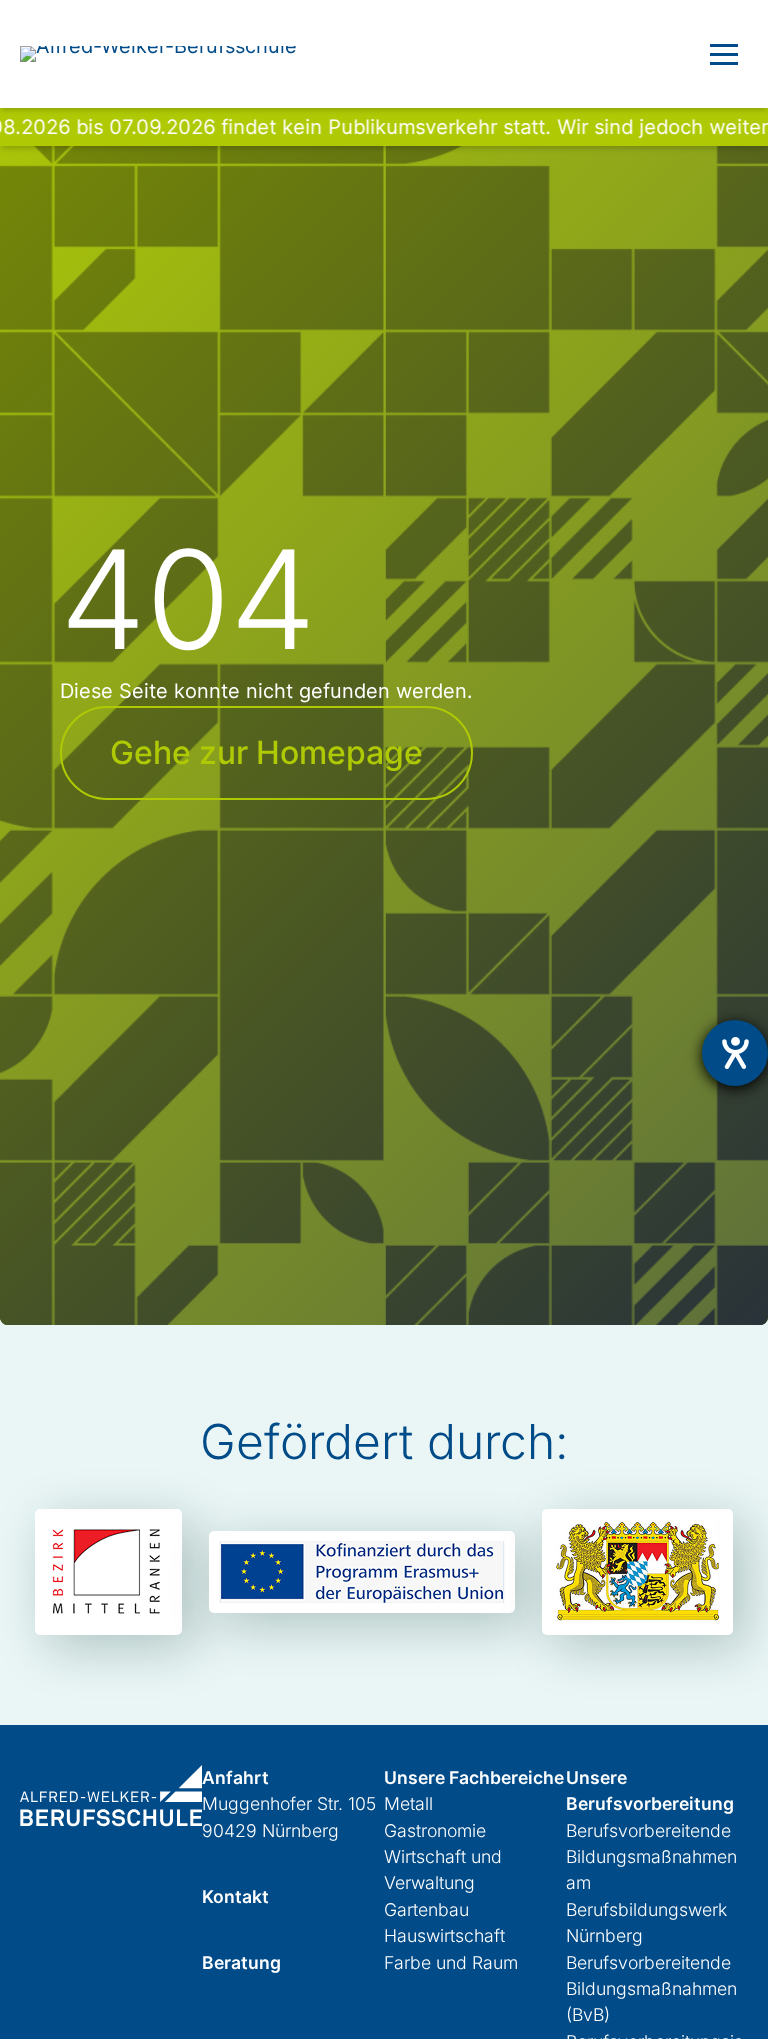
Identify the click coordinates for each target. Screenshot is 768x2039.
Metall (408, 1803)
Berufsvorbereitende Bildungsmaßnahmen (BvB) (651, 1989)
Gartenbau (426, 1909)
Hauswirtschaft (444, 1935)
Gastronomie (435, 1830)
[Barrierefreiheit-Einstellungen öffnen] (735, 1053)
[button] (724, 54)
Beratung (241, 1962)
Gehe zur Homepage (266, 752)
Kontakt (235, 1896)
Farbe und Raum (451, 1962)
